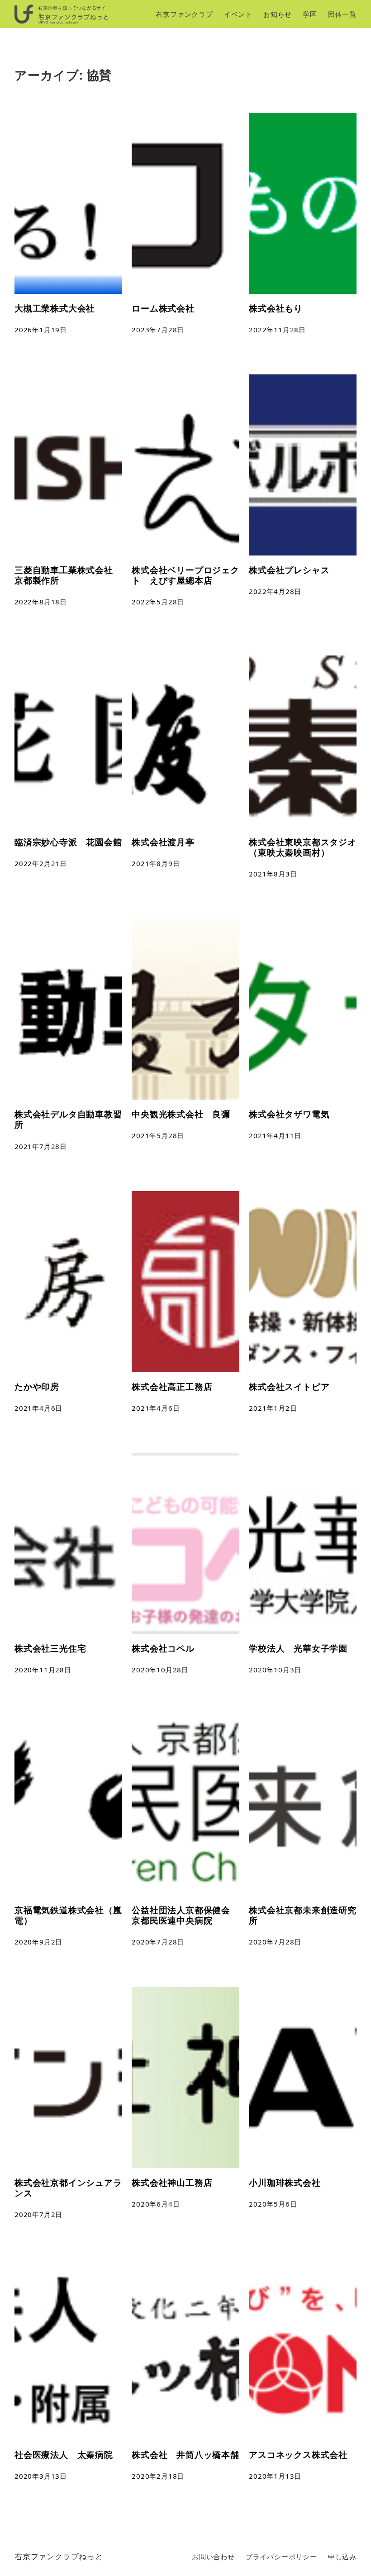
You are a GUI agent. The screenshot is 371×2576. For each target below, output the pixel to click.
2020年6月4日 (156, 2204)
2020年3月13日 (41, 2476)
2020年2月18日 (158, 2476)
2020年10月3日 (275, 1670)
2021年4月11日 (275, 1135)
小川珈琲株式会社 (285, 2182)
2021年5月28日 (158, 1135)
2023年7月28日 (158, 330)
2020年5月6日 (273, 2204)
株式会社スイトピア (289, 1386)
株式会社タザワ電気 (289, 1114)
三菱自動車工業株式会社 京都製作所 (64, 575)
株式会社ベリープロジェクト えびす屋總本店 (185, 575)
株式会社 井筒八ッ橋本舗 (185, 2454)
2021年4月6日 (38, 1408)
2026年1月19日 (41, 330)
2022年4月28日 (275, 591)
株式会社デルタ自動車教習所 (68, 1119)
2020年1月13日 (275, 2476)
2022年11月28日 (277, 330)
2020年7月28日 (158, 1942)
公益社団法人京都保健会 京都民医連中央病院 (185, 1915)
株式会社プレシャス (289, 570)
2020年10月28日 (160, 1670)
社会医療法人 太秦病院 (64, 2454)
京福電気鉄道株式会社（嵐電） (68, 1915)
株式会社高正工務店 (172, 1386)
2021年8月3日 (273, 874)
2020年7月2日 (38, 2214)
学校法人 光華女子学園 (298, 1648)
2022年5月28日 (158, 602)
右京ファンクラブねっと (59, 2556)
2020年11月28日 (43, 1670)
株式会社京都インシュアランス (68, 2188)
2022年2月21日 (41, 863)
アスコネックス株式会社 (298, 2454)
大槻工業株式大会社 (55, 308)
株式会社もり (276, 308)
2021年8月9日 (156, 863)
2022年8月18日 (41, 602)
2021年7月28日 (41, 1146)
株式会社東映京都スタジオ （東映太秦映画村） (303, 847)
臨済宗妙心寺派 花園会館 (68, 842)
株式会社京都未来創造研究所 (303, 1915)
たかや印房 (37, 1386)
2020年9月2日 (38, 1942)
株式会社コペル (163, 1648)
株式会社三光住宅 (50, 1648)
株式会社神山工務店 (172, 2182)
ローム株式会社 (163, 308)
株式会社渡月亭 (163, 842)
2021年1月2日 (273, 1408)
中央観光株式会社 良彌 (181, 1114)
